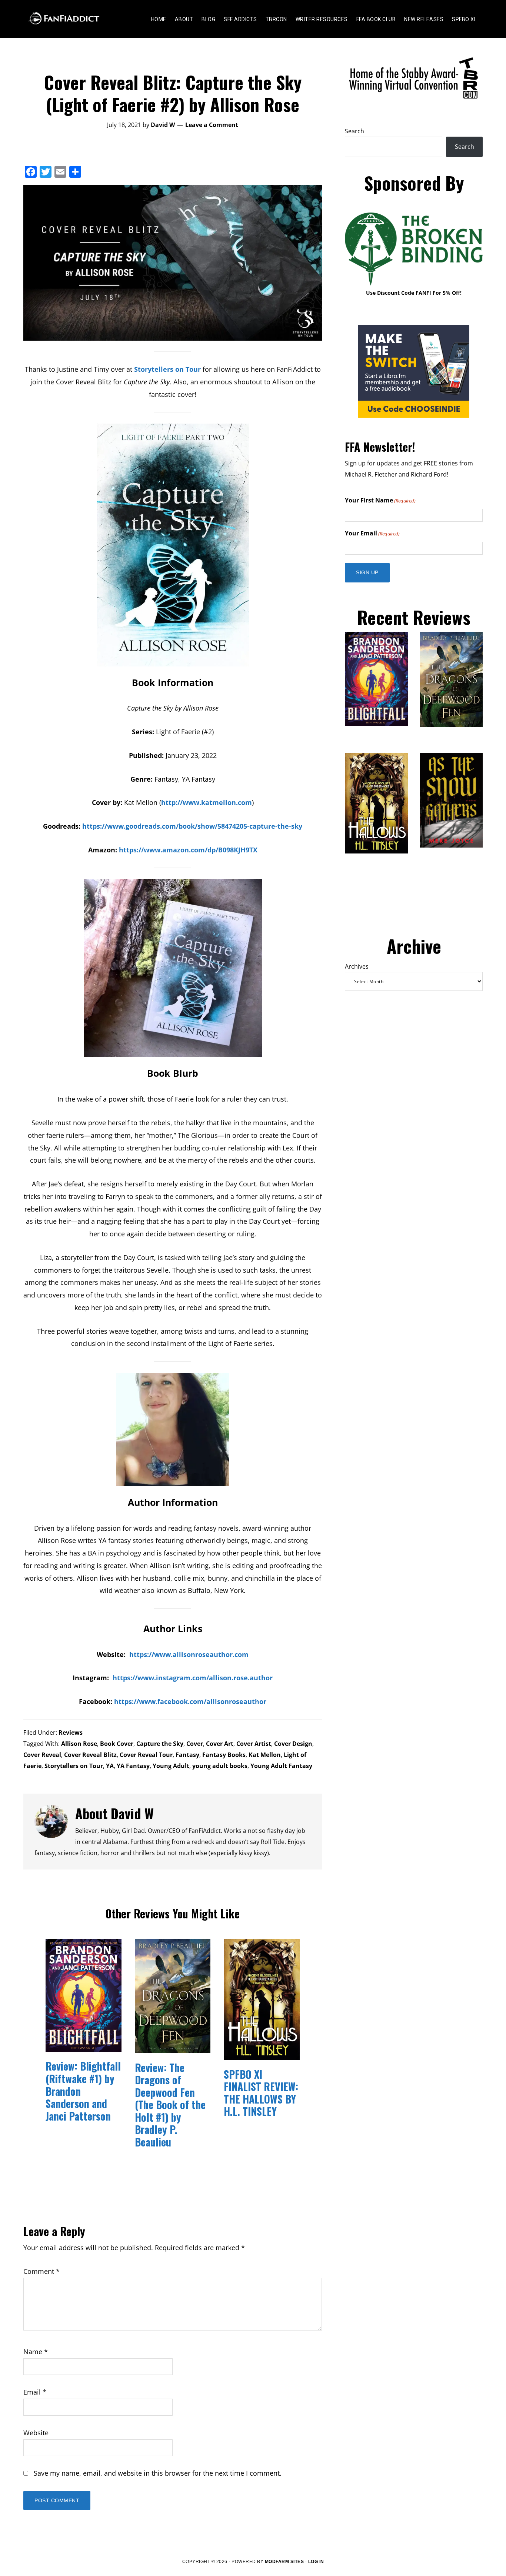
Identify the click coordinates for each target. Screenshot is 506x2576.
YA (110, 1766)
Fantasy (187, 1755)
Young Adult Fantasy (281, 1766)
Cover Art (220, 1744)
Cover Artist (254, 1744)
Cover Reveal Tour (146, 1755)
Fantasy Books (224, 1755)
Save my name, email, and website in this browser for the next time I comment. (158, 2473)
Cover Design (293, 1744)
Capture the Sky (160, 1744)
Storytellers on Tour (167, 369)
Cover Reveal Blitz (90, 1755)
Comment (41, 2271)
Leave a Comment (212, 125)
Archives (357, 966)
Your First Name (380, 500)
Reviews (71, 1733)
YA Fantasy (133, 1766)
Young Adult (171, 1766)
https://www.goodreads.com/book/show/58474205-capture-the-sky (192, 826)
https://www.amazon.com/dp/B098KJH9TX (188, 850)
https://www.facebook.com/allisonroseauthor (190, 1701)
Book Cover (117, 1744)
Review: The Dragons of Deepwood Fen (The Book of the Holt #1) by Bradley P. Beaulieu (170, 2105)
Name (36, 2352)
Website (36, 2433)
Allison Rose (79, 1744)
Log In (316, 2562)
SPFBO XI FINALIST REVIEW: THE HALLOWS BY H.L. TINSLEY (261, 2093)
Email (35, 2392)
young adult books (220, 1766)
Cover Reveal (42, 1755)
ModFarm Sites (284, 2562)
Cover (195, 1744)
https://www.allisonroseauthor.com (189, 1654)
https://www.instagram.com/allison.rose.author (193, 1678)
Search (354, 131)
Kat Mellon (265, 1755)
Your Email (372, 533)
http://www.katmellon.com (207, 802)
